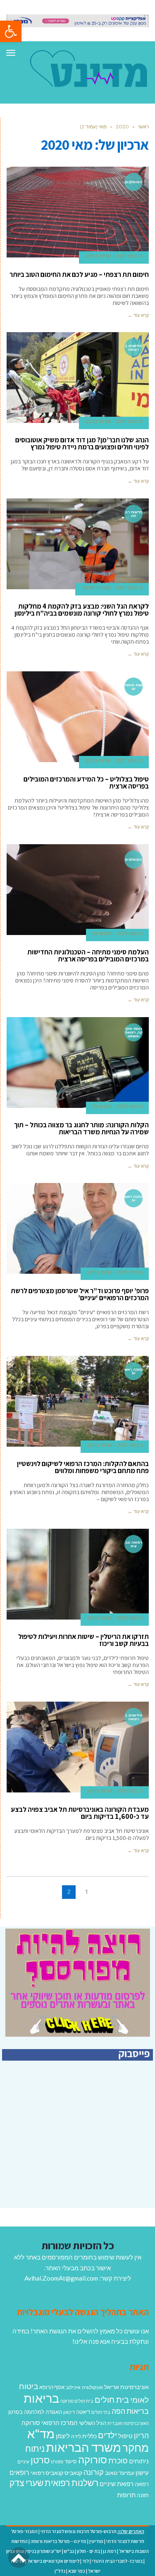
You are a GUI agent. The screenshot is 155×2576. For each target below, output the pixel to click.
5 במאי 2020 (130, 1445)
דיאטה (83, 2412)
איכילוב (73, 2387)
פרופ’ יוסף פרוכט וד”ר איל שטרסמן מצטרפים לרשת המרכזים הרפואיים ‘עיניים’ (80, 1294)
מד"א (41, 2433)
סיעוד (71, 2461)
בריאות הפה (130, 2411)
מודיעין (96, 2541)
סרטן (40, 2460)
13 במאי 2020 (129, 256)
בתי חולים (101, 2412)
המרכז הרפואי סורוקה (50, 2423)
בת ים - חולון (88, 2551)
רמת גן (110, 2551)
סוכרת (118, 2461)
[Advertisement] (83, 2149)
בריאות (41, 2398)
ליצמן (63, 2436)
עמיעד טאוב (120, 2473)
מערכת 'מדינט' (96, 588)
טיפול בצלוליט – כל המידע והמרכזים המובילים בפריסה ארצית (86, 783)
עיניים (23, 2461)
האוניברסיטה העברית (128, 2423)
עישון (142, 2472)
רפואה (142, 2484)
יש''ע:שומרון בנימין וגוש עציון (34, 2551)
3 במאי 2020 (130, 1791)
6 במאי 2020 (130, 933)
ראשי (143, 126)
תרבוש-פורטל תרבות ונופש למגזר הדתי (79, 2531)
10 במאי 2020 (129, 421)
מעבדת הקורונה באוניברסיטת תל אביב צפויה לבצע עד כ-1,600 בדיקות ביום (80, 1813)
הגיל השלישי (93, 2423)
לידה (76, 2436)
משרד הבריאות (83, 2447)
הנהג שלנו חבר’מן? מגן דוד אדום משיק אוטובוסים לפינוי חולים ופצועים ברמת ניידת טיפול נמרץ (82, 443)
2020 (122, 126)
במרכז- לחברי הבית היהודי (117, 2561)
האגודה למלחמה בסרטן (35, 2412)
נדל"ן (60, 2571)
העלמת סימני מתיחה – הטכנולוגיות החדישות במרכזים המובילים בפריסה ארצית (88, 955)
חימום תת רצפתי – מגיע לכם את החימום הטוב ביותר (79, 274)
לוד (86, 2561)
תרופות (126, 2495)
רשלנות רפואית (72, 2483)
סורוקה (93, 2460)
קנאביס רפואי (47, 2473)
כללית (89, 2436)
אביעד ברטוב (98, 256)
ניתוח (35, 2448)
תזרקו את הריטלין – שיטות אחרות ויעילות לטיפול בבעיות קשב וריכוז (83, 1640)
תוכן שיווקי (102, 933)
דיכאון (69, 2412)
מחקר (136, 2448)
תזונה (143, 2495)
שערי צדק (26, 2483)
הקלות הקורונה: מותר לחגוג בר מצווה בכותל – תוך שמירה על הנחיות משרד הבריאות (81, 1128)
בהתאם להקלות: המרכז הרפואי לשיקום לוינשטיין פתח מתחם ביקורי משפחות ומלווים (83, 1467)
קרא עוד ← (138, 315)
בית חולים (112, 2399)
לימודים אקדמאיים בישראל (53, 2561)
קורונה (94, 2472)
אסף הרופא (52, 2387)
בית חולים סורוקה (77, 2401)
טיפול (125, 2436)
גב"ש (69, 2551)
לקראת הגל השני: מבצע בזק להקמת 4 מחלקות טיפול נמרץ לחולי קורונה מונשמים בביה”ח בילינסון (82, 610)
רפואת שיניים (117, 2484)
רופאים (19, 2472)
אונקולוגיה (92, 2387)
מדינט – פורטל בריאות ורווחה (58, 2541)
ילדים (107, 2435)
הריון (141, 2436)
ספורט (57, 2461)
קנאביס (73, 2473)
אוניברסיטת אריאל (126, 2387)
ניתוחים (139, 2461)
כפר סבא (77, 2571)
